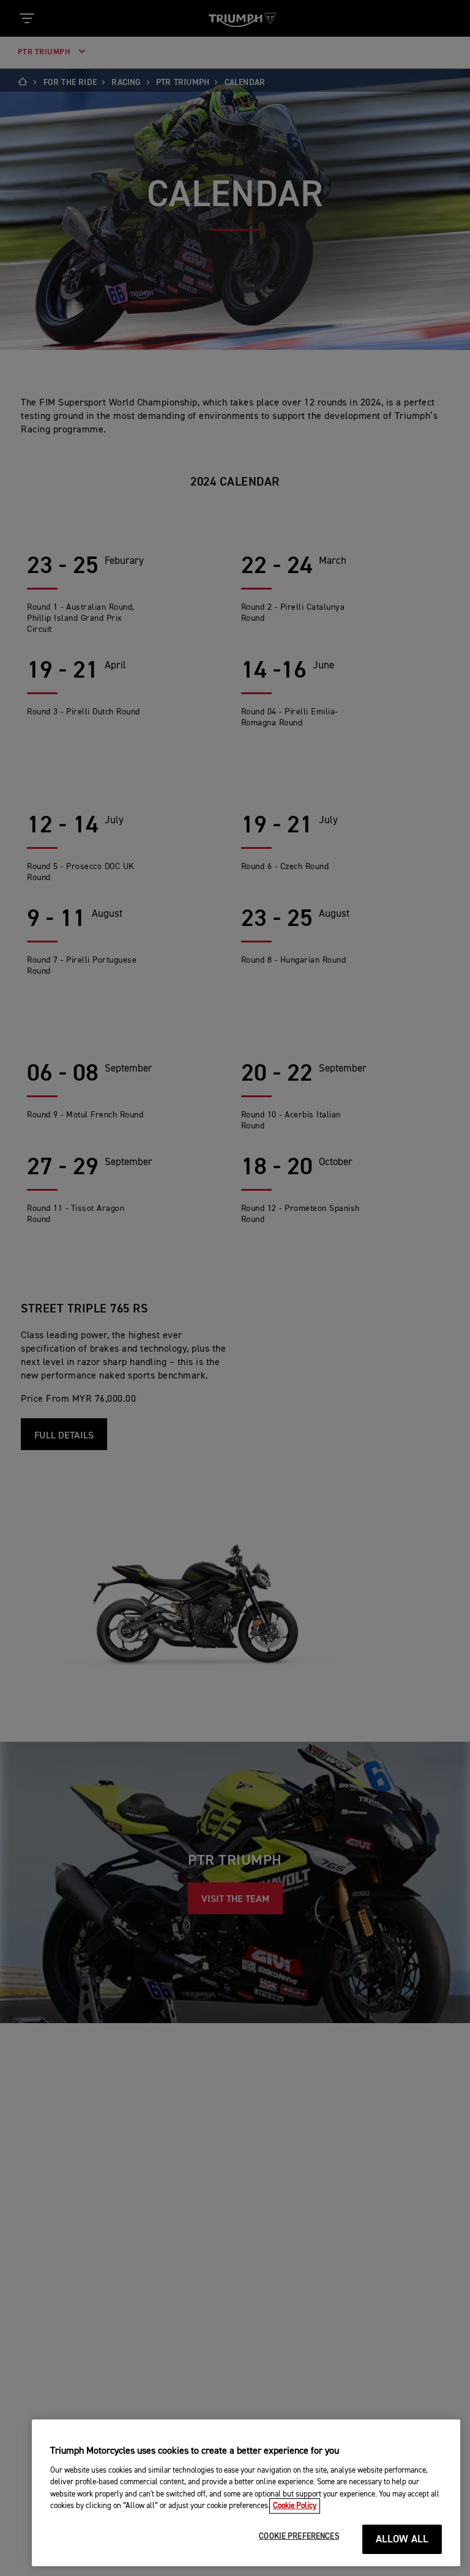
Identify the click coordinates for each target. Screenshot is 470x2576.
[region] (246, 2493)
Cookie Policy (295, 2506)
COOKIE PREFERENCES (299, 2537)
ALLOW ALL (402, 2540)
